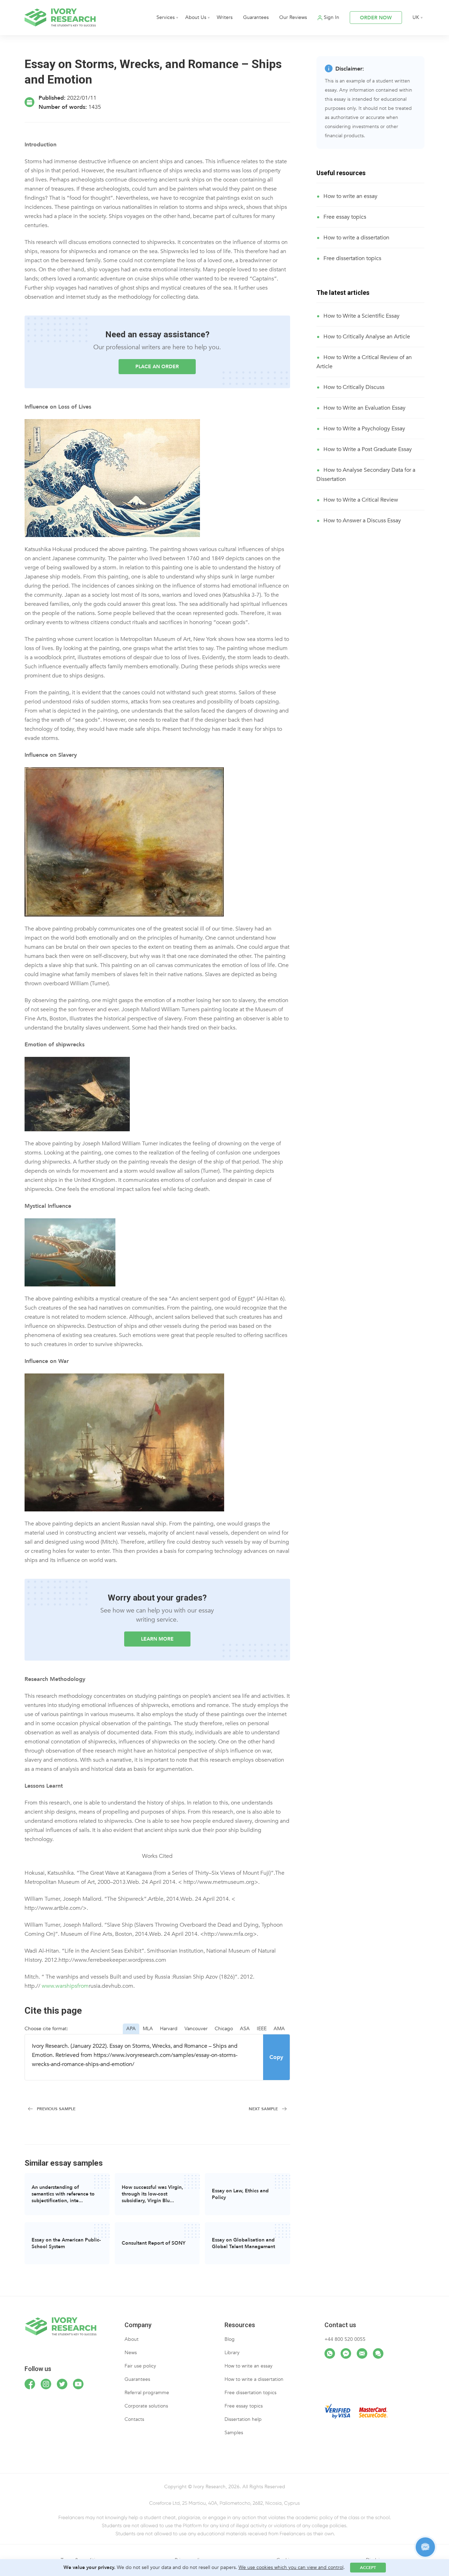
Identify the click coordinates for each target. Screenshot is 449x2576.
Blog (230, 2339)
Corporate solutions (146, 2406)
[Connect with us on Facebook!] (30, 2384)
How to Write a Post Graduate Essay (368, 449)
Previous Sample (56, 2109)
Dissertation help (243, 2419)
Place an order (157, 367)
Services (166, 17)
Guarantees (256, 17)
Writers (225, 17)
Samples (234, 2433)
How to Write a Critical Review (361, 500)
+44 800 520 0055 (345, 2339)
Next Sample (263, 2109)
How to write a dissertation (356, 238)
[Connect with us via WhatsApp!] (330, 2353)
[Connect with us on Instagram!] (46, 2384)
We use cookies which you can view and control (291, 2567)
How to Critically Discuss (354, 387)
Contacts (134, 2419)
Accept (368, 2568)
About (132, 2339)
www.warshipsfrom (65, 1986)
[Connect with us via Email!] (362, 2353)
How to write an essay (350, 196)
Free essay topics (345, 217)
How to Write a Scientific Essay (361, 316)
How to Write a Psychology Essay (364, 429)
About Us (196, 17)
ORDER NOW (376, 18)
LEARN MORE (157, 1639)
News (131, 2353)
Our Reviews (293, 17)
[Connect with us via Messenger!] (346, 2353)
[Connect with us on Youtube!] (78, 2384)
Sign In (331, 17)
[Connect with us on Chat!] (378, 2353)
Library (232, 2353)
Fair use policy (140, 2366)
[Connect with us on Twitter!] (62, 2384)
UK (416, 17)
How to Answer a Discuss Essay (362, 521)
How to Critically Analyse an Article (367, 337)
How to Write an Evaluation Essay (364, 408)
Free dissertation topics (352, 258)
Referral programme (147, 2393)
